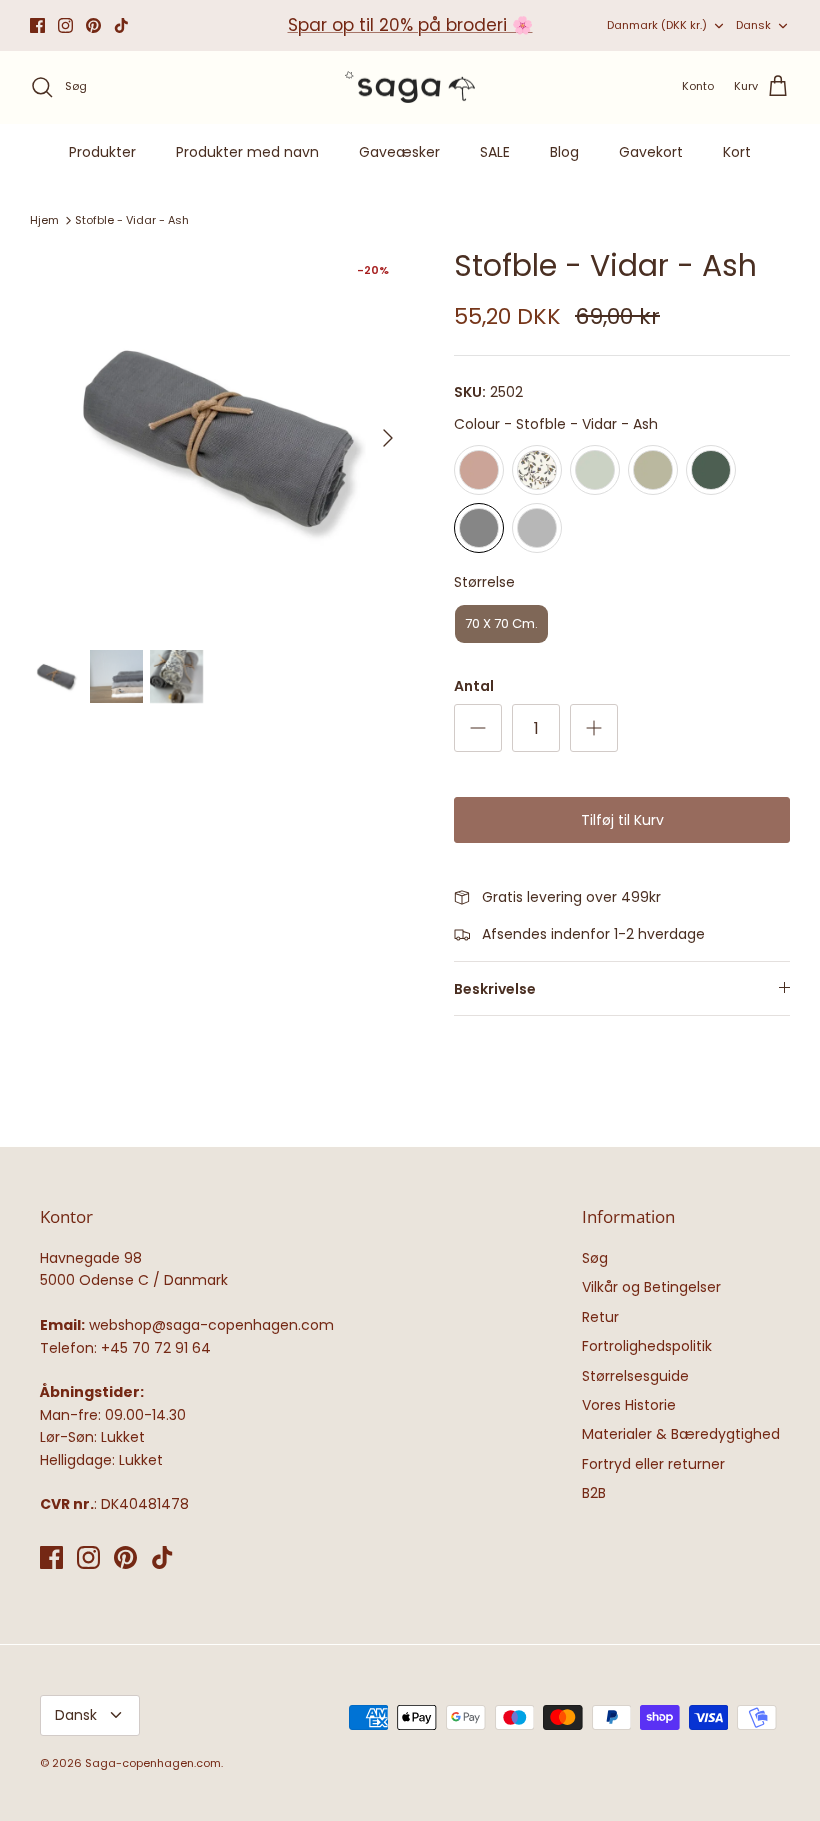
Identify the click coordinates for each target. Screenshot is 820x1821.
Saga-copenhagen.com (153, 1763)
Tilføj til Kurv (622, 820)
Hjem (44, 220)
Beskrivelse (495, 989)
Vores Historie (629, 1405)
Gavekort (651, 152)
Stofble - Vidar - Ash (132, 220)
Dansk (753, 25)
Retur (600, 1317)
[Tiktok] (121, 25)
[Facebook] (37, 25)
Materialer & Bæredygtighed (681, 1434)
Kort (737, 152)
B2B (594, 1493)
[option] (220, 438)
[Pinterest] (93, 25)
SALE (495, 152)
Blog (564, 152)
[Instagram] (65, 25)
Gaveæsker (399, 152)
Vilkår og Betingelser (651, 1287)
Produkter (102, 152)
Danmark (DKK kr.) (657, 25)
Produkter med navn (247, 152)
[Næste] (388, 438)
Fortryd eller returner (653, 1464)
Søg (595, 1258)
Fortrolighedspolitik (647, 1346)
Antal (474, 686)
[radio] (479, 470)
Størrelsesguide (635, 1376)
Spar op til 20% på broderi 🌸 (410, 25)
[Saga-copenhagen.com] (410, 87)
